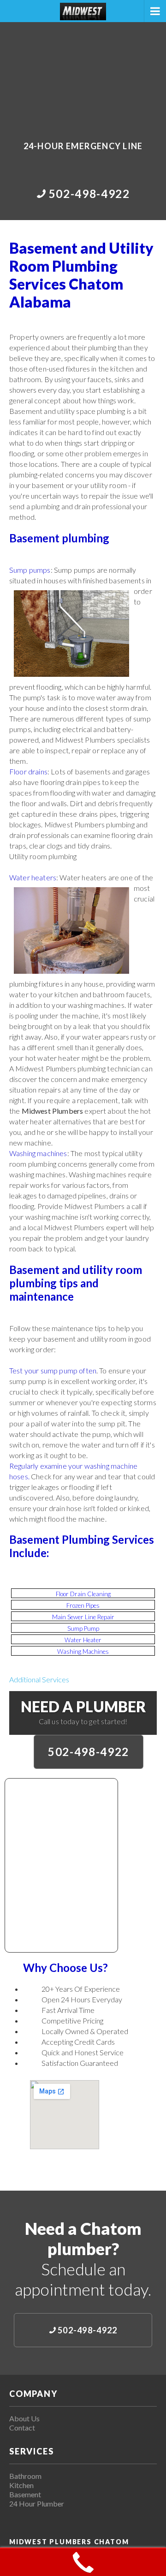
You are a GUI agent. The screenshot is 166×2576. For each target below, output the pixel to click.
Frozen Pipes (83, 1605)
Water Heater (83, 1640)
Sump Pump (83, 1628)
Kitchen (21, 2485)
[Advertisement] (83, 75)
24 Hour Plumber (37, 2503)
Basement (25, 2494)
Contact (22, 2428)
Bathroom (25, 2476)
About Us (24, 2418)
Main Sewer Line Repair (83, 1617)
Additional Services (39, 1679)
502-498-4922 (89, 1752)
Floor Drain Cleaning (83, 1594)
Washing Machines (83, 1651)
